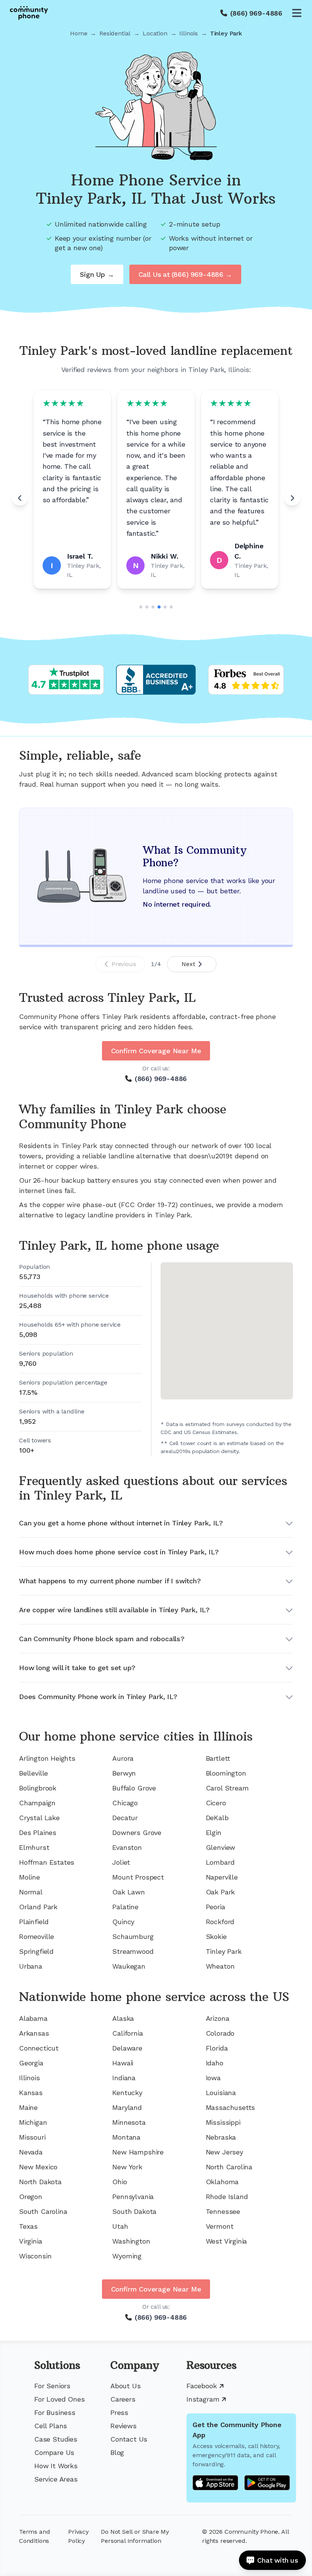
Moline (29, 1877)
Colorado (220, 2033)
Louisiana (221, 2093)
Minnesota (129, 2122)
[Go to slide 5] (165, 607)
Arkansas (34, 2033)
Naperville (222, 1877)
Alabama (33, 2018)
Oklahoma (222, 2182)
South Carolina (43, 2211)
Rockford (220, 1922)
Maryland (127, 2107)
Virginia (31, 2241)
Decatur (125, 1818)
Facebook (202, 2386)
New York (127, 2167)
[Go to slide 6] (171, 607)
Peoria (216, 1907)
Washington (131, 2241)
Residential (115, 33)
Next (188, 964)
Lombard (220, 1862)
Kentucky (127, 2093)
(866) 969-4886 (256, 13)
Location (155, 33)
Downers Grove (137, 1833)
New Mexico (38, 2167)
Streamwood (133, 1951)
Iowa (213, 2078)
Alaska (123, 2018)
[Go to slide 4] (159, 607)
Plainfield (34, 1922)
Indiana (124, 2078)
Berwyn (124, 1773)
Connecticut (39, 2048)
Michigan (33, 2122)
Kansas (31, 2093)
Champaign (37, 1803)
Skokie (216, 1936)
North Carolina (229, 2167)
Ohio (119, 2182)
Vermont (220, 2226)
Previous (124, 964)
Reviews (123, 2426)
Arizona (218, 2018)
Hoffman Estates (47, 1862)
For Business (55, 2412)
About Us (126, 2386)
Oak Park (220, 1892)
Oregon (31, 2197)
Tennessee (223, 2211)
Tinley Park (224, 1951)
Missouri (32, 2137)
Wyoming (127, 2256)
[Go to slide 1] (141, 607)
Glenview (221, 1847)
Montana (126, 2137)
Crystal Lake (39, 1818)
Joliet (121, 1862)
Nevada (31, 2152)
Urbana (31, 1966)
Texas (28, 2226)
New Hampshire (138, 2152)
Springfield (36, 1951)
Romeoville (37, 1936)
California (127, 2033)
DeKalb (217, 1818)
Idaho (215, 2063)
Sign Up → (97, 274)
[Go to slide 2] (147, 607)
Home (79, 33)
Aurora (123, 1758)
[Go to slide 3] (153, 607)
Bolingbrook (38, 1788)
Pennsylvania (133, 2197)
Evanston (127, 1847)
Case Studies (56, 2439)
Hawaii (123, 2063)
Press (119, 2412)
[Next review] (292, 498)
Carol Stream (227, 1788)
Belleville (33, 1773)
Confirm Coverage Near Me (156, 1051)
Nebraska (221, 2137)
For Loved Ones (59, 2399)
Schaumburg (133, 1936)
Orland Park (38, 1907)
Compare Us (54, 2452)
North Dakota (40, 2182)
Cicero (216, 1803)
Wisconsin (35, 2256)
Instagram (203, 2399)
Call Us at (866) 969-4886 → (185, 274)
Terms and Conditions (34, 2536)
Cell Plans (51, 2426)
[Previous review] (20, 498)
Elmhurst (34, 1847)
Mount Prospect (138, 1877)
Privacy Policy (78, 2536)
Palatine (125, 1907)
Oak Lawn (129, 1892)
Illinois (189, 33)
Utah (120, 2226)
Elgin (214, 1833)
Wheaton (220, 1966)
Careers (123, 2399)
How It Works (56, 2466)
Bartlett (218, 1758)
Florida (217, 2048)
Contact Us (129, 2439)
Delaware (127, 2048)
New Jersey (224, 2152)
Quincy (123, 1922)
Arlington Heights (47, 1758)
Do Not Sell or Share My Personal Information (135, 2536)
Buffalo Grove (134, 1788)
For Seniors (52, 2386)
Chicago (125, 1803)
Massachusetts (231, 2107)
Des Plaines (38, 1833)
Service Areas (56, 2479)
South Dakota (134, 2211)
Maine (28, 2107)
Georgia (31, 2063)
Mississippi (223, 2122)
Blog (117, 2452)
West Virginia (227, 2241)
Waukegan (129, 1966)
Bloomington (226, 1773)
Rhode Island (227, 2197)
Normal (31, 1892)
